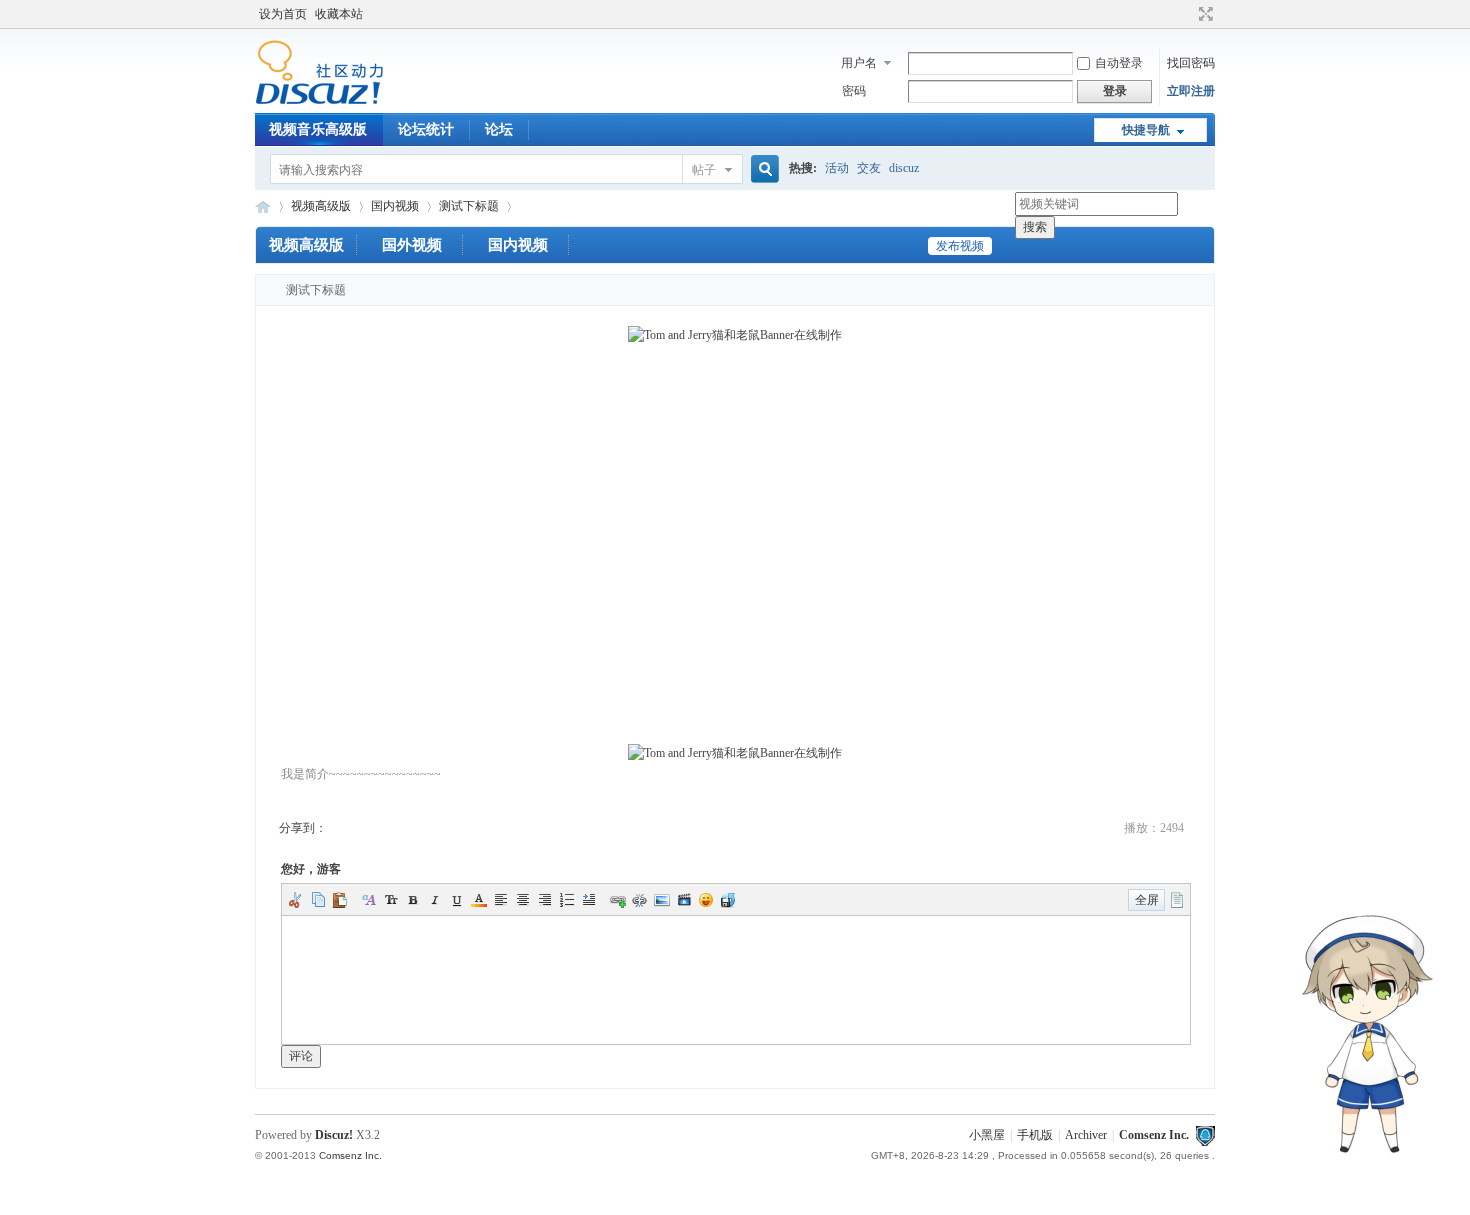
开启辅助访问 (1187, 14)
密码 (854, 91)
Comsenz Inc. (1154, 1135)
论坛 (499, 129)
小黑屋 (987, 1135)
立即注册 (1191, 91)
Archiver (1086, 1135)
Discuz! (334, 1135)
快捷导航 (1146, 130)
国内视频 (395, 206)
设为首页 (283, 14)
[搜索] (762, 169)
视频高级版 (321, 206)
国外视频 (412, 245)
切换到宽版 (1203, 14)
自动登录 (1119, 63)
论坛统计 (426, 129)
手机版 (1035, 1135)
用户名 (859, 63)
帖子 (704, 170)
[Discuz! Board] (319, 101)
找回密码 (1191, 63)
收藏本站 (339, 14)
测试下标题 (469, 206)
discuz (904, 168)
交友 (869, 168)
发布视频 (960, 246)
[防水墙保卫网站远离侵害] (1205, 1135)
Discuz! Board (263, 206)
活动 (837, 168)
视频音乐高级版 (318, 129)
